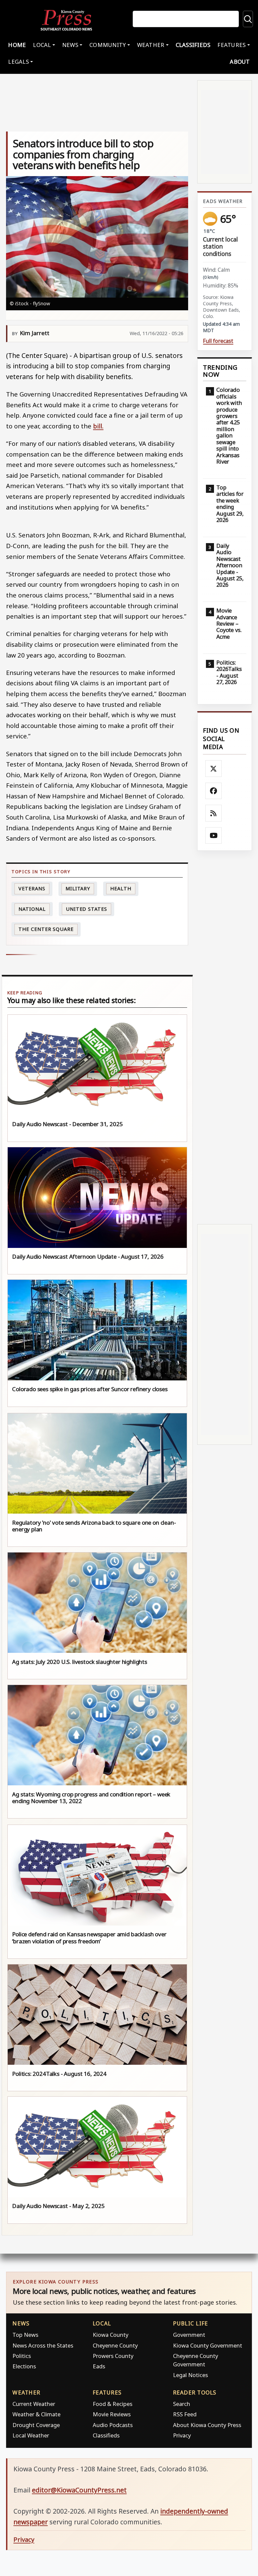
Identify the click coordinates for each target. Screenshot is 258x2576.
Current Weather (34, 2404)
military (78, 888)
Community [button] (107, 45)
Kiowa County (111, 2335)
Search (182, 2404)
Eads (99, 2366)
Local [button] (42, 45)
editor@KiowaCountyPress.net (79, 2490)
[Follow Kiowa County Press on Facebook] (214, 791)
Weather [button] (151, 45)
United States (87, 909)
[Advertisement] (225, 1038)
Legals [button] (18, 62)
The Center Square (46, 929)
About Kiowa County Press (207, 2425)
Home (17, 45)
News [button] (70, 45)
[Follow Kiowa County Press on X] (214, 769)
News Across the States (43, 2345)
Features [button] (231, 45)
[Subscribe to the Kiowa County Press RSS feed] (214, 813)
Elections (24, 2366)
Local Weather (31, 2435)
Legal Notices (190, 2375)
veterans (32, 888)
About (240, 62)
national (32, 909)
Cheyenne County (115, 2345)
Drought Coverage (36, 2425)
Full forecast (218, 341)
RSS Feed (185, 2414)
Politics (22, 2356)
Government (189, 2335)
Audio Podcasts (113, 2425)
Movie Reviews (112, 2414)
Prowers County (113, 2356)
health (121, 888)
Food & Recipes (113, 2404)
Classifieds (193, 45)
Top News (25, 2335)
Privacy (182, 2435)
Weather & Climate (36, 2414)
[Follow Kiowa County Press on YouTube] (214, 836)
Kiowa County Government (208, 2345)
